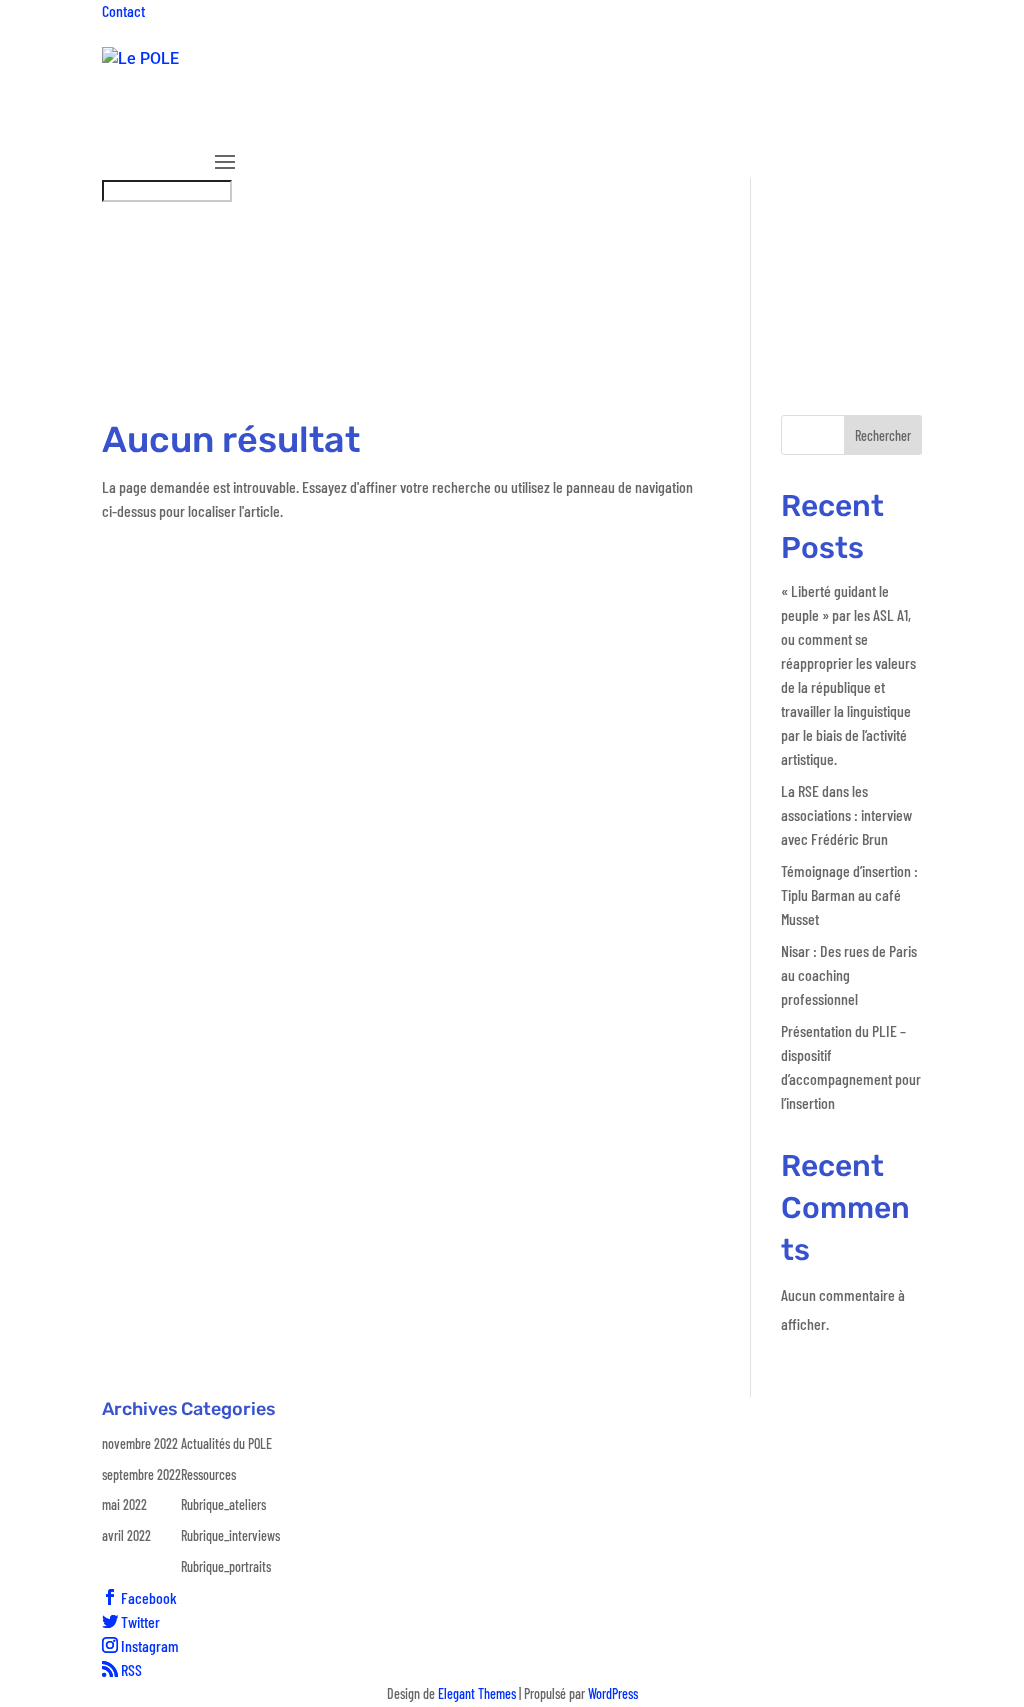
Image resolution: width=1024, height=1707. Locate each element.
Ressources (554, 123)
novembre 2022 (140, 1443)
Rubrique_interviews (807, 123)
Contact (123, 10)
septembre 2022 (141, 1474)
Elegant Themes (477, 1693)
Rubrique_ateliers (665, 123)
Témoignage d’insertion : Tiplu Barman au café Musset (849, 894)
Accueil (237, 123)
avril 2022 (126, 1535)
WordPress (613, 1693)
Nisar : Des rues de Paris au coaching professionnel (849, 974)
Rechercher (883, 435)
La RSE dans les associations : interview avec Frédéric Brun (846, 814)
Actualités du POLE (226, 1443)
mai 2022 (124, 1504)
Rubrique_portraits (226, 1566)
